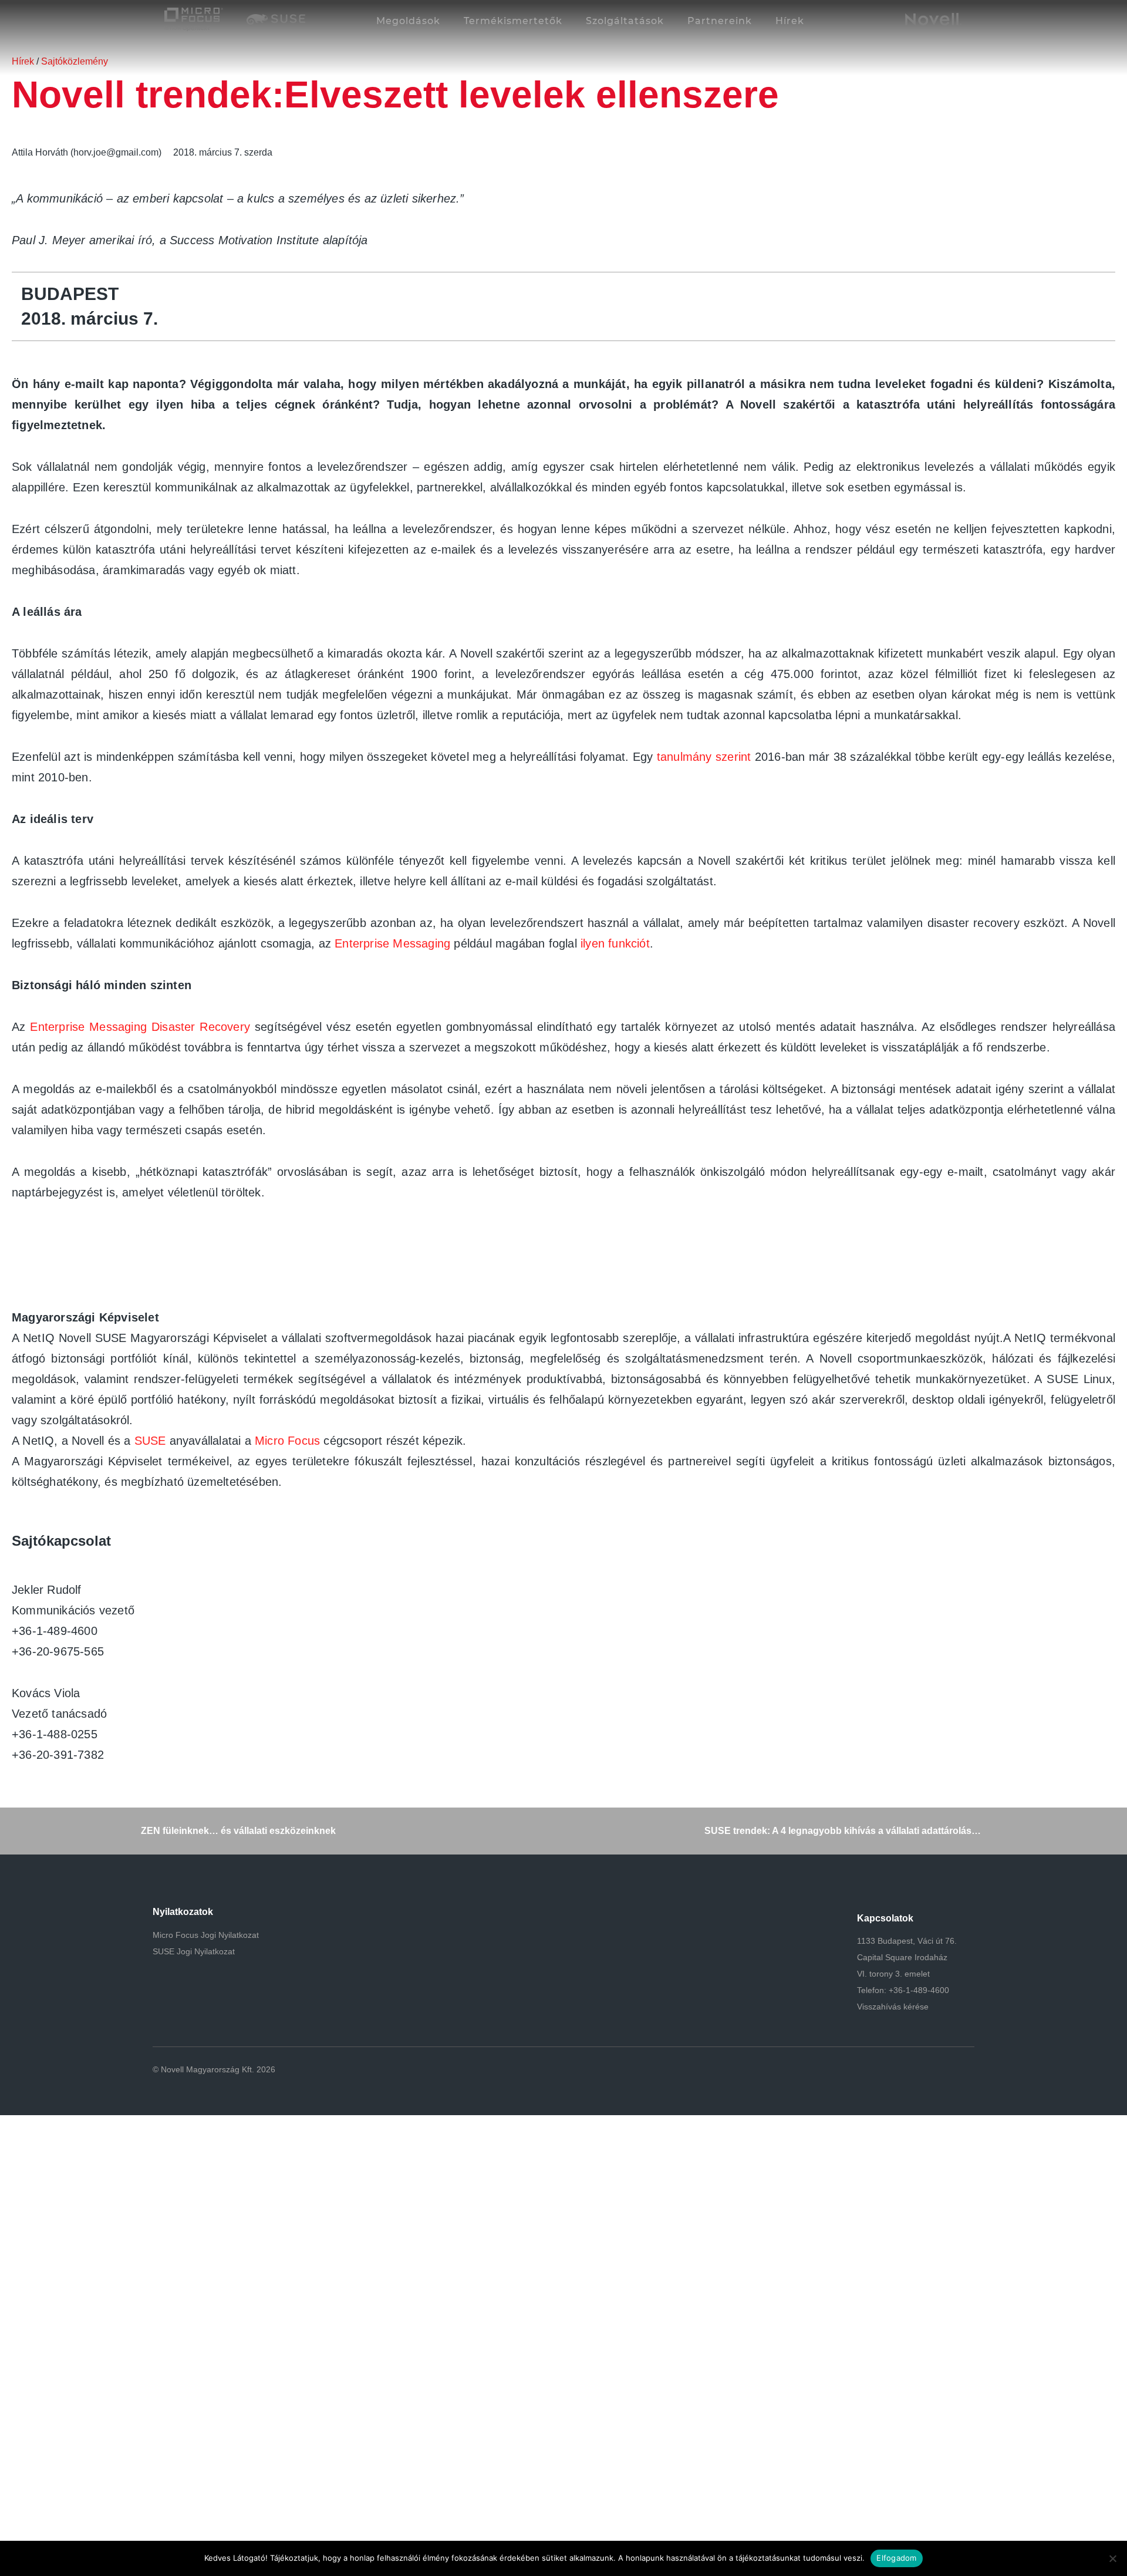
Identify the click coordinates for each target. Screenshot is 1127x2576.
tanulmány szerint (704, 757)
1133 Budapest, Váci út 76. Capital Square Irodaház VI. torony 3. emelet (907, 1957)
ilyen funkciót (615, 943)
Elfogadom (896, 2558)
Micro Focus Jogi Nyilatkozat (206, 1935)
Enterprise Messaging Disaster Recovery (140, 1027)
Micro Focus (287, 1441)
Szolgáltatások (625, 21)
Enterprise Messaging (392, 943)
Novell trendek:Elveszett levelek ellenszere (395, 95)
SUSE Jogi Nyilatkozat (194, 1951)
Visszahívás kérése (893, 2007)
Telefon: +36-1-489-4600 (903, 1990)
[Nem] (1112, 2558)
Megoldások (408, 21)
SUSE (150, 1441)
